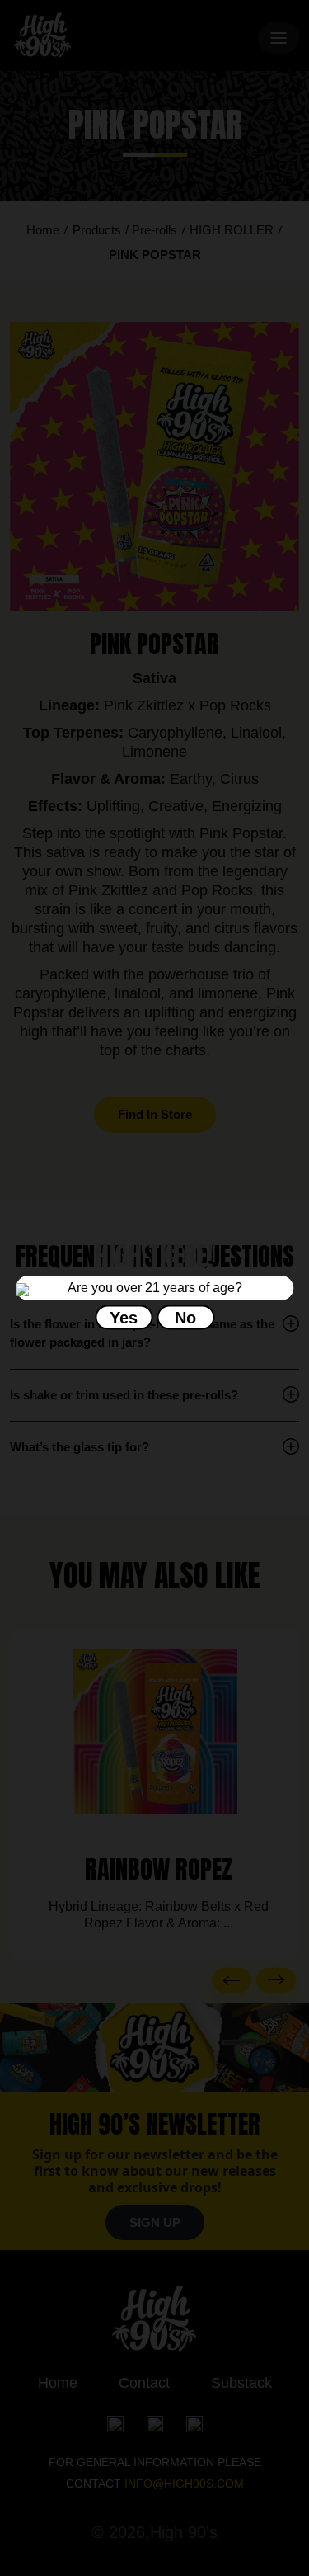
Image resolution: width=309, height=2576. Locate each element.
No (185, 1318)
